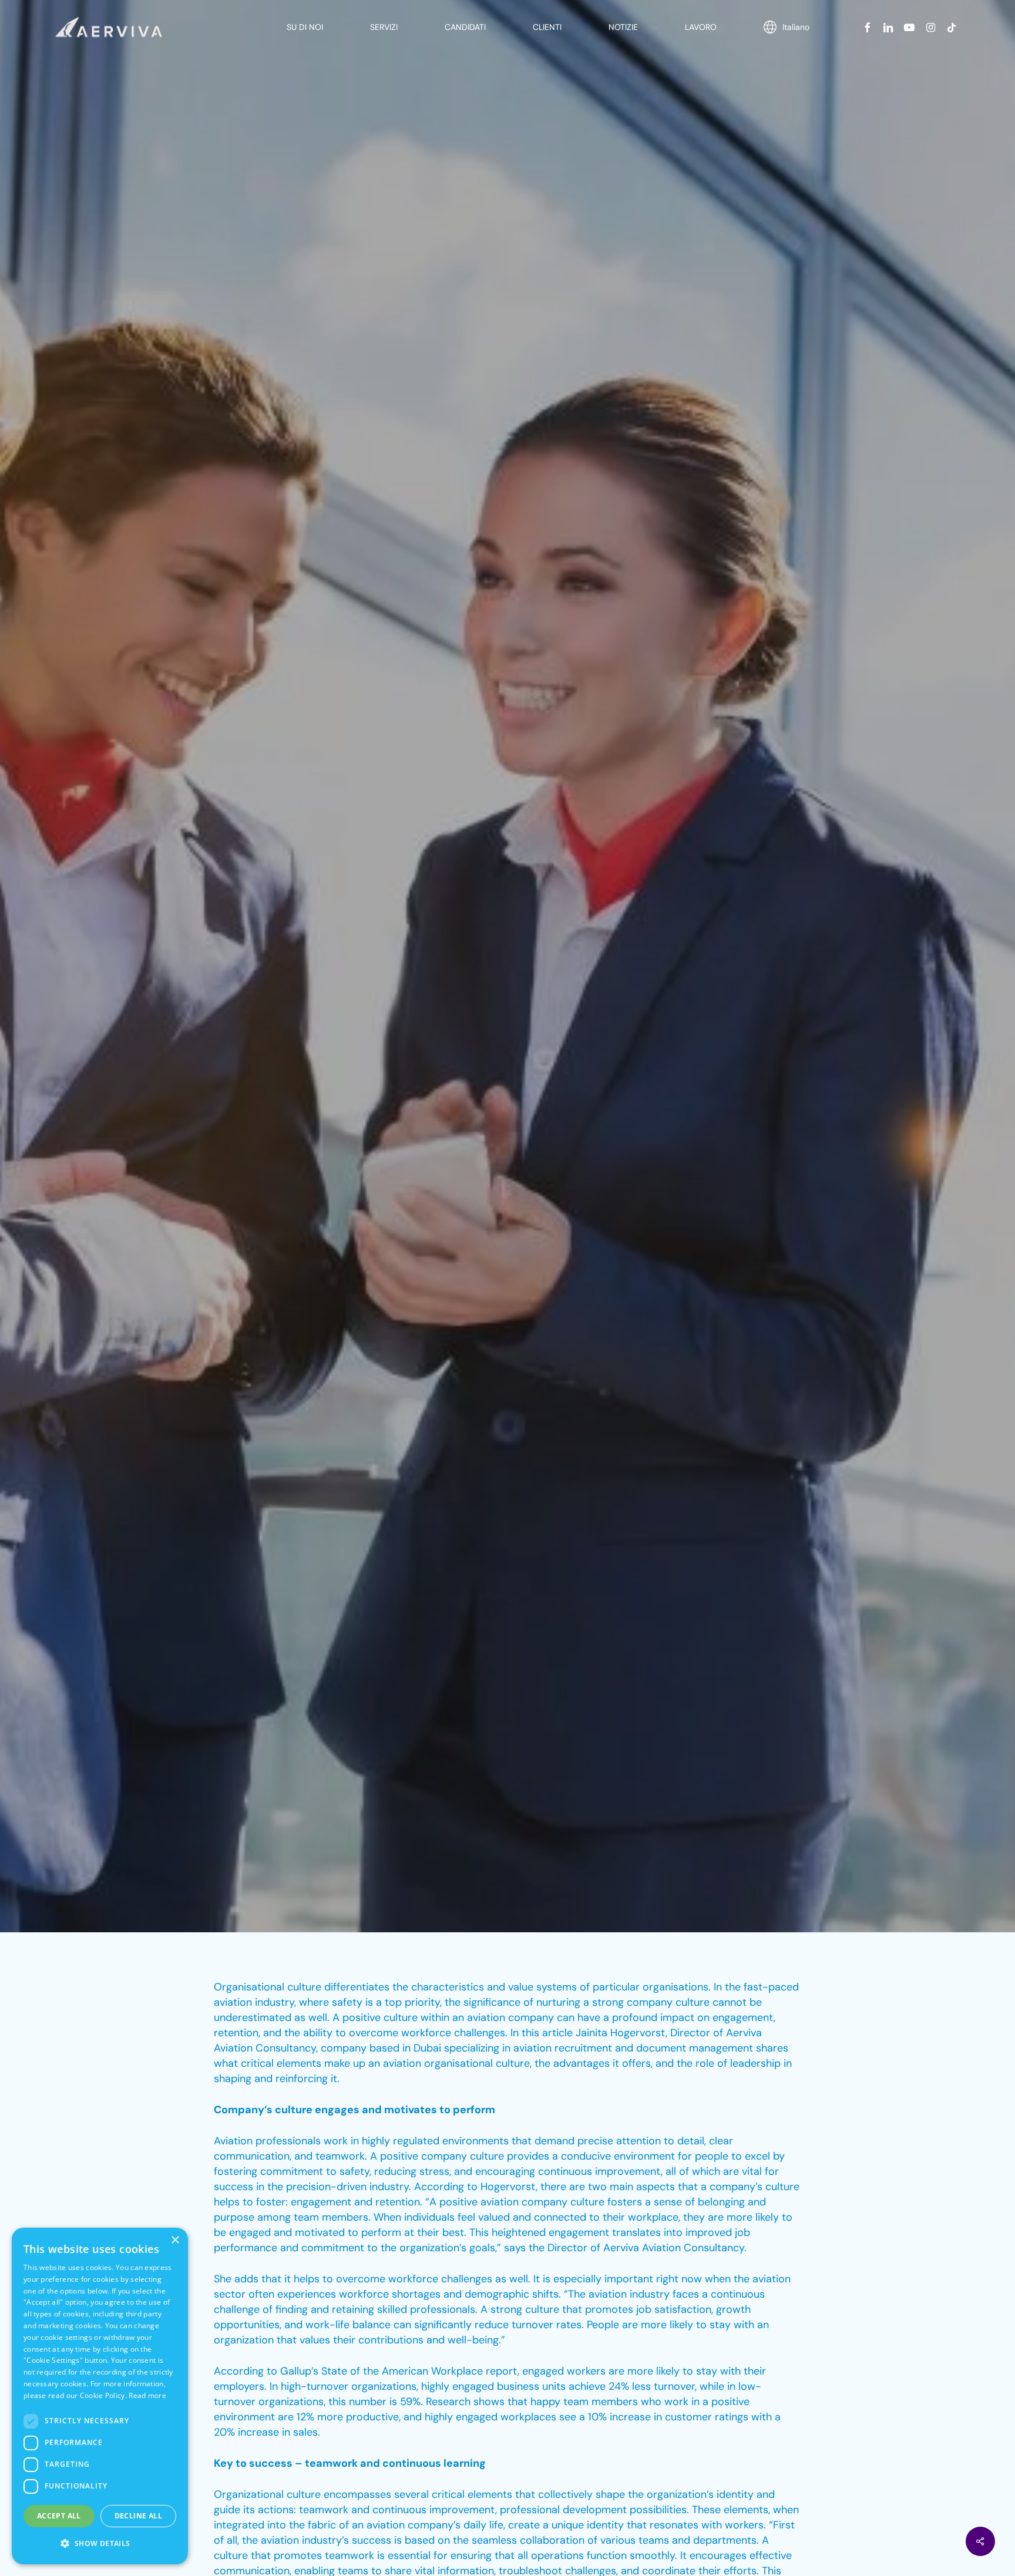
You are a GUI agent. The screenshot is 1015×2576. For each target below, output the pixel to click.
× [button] (175, 2240)
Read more (147, 2395)
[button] (100, 2544)
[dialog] (100, 2396)
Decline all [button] (138, 2516)
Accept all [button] (59, 2516)
